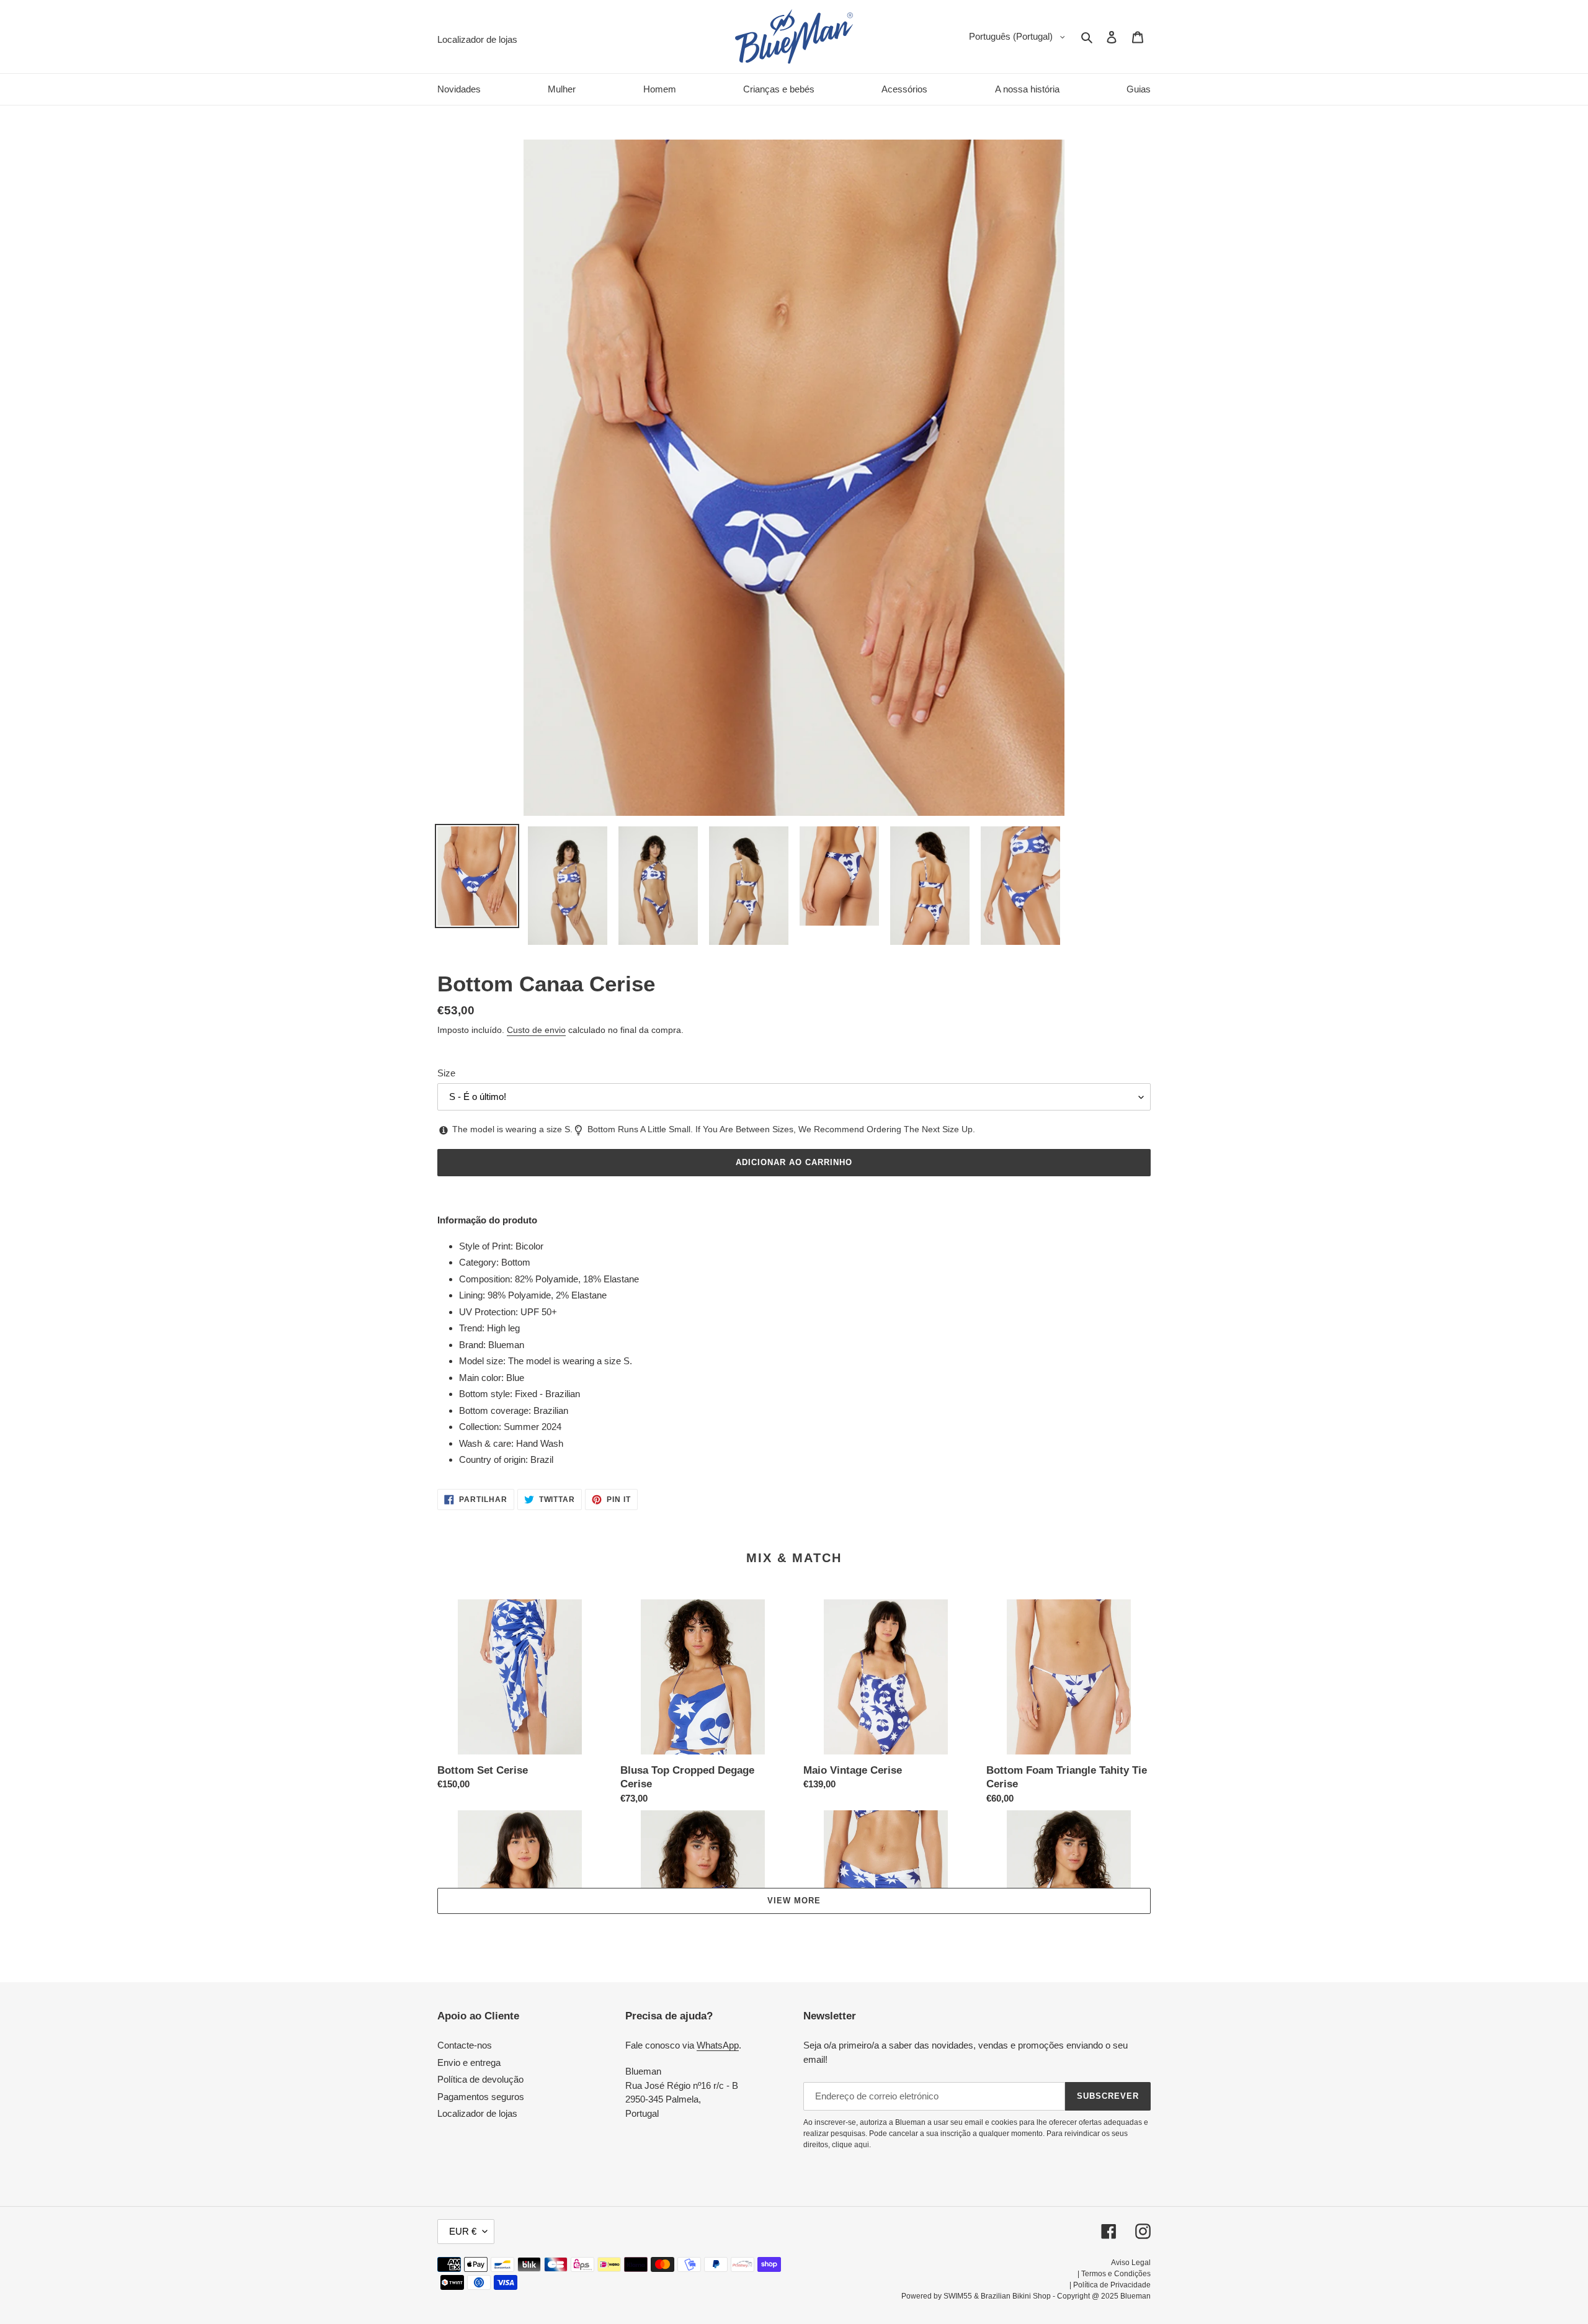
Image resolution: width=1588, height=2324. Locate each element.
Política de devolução (480, 2079)
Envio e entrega (469, 2063)
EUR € (463, 2231)
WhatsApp (718, 2045)
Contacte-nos (465, 2045)
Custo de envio (536, 1030)
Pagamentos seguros (481, 2097)
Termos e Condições (1116, 2274)
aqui (862, 2145)
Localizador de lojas (477, 2113)
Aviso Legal (1131, 2263)
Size (446, 1073)
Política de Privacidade (1112, 2285)
